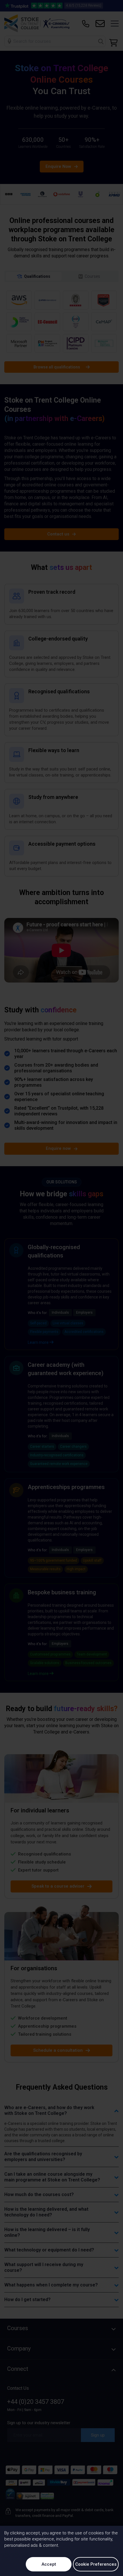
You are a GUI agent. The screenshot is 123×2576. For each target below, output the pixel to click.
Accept (49, 2564)
